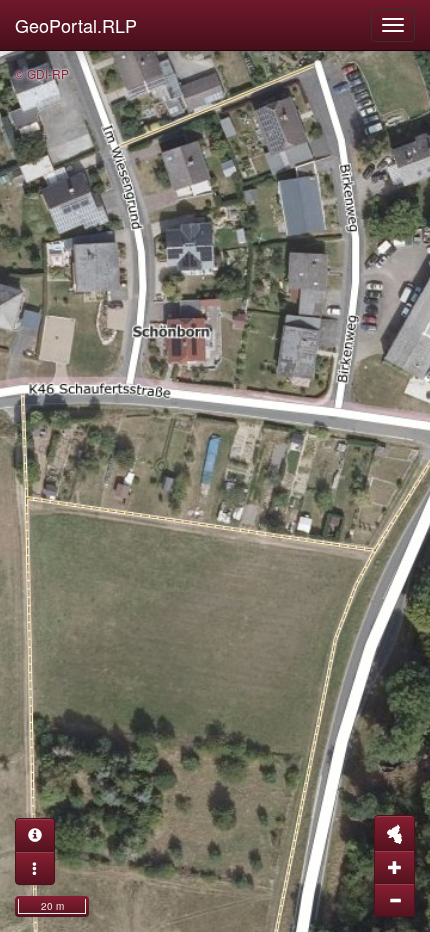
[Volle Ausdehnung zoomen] (394, 833)
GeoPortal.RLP (76, 25)
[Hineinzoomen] (394, 867)
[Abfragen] (35, 835)
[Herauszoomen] (394, 900)
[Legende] (35, 868)
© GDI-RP (42, 73)
